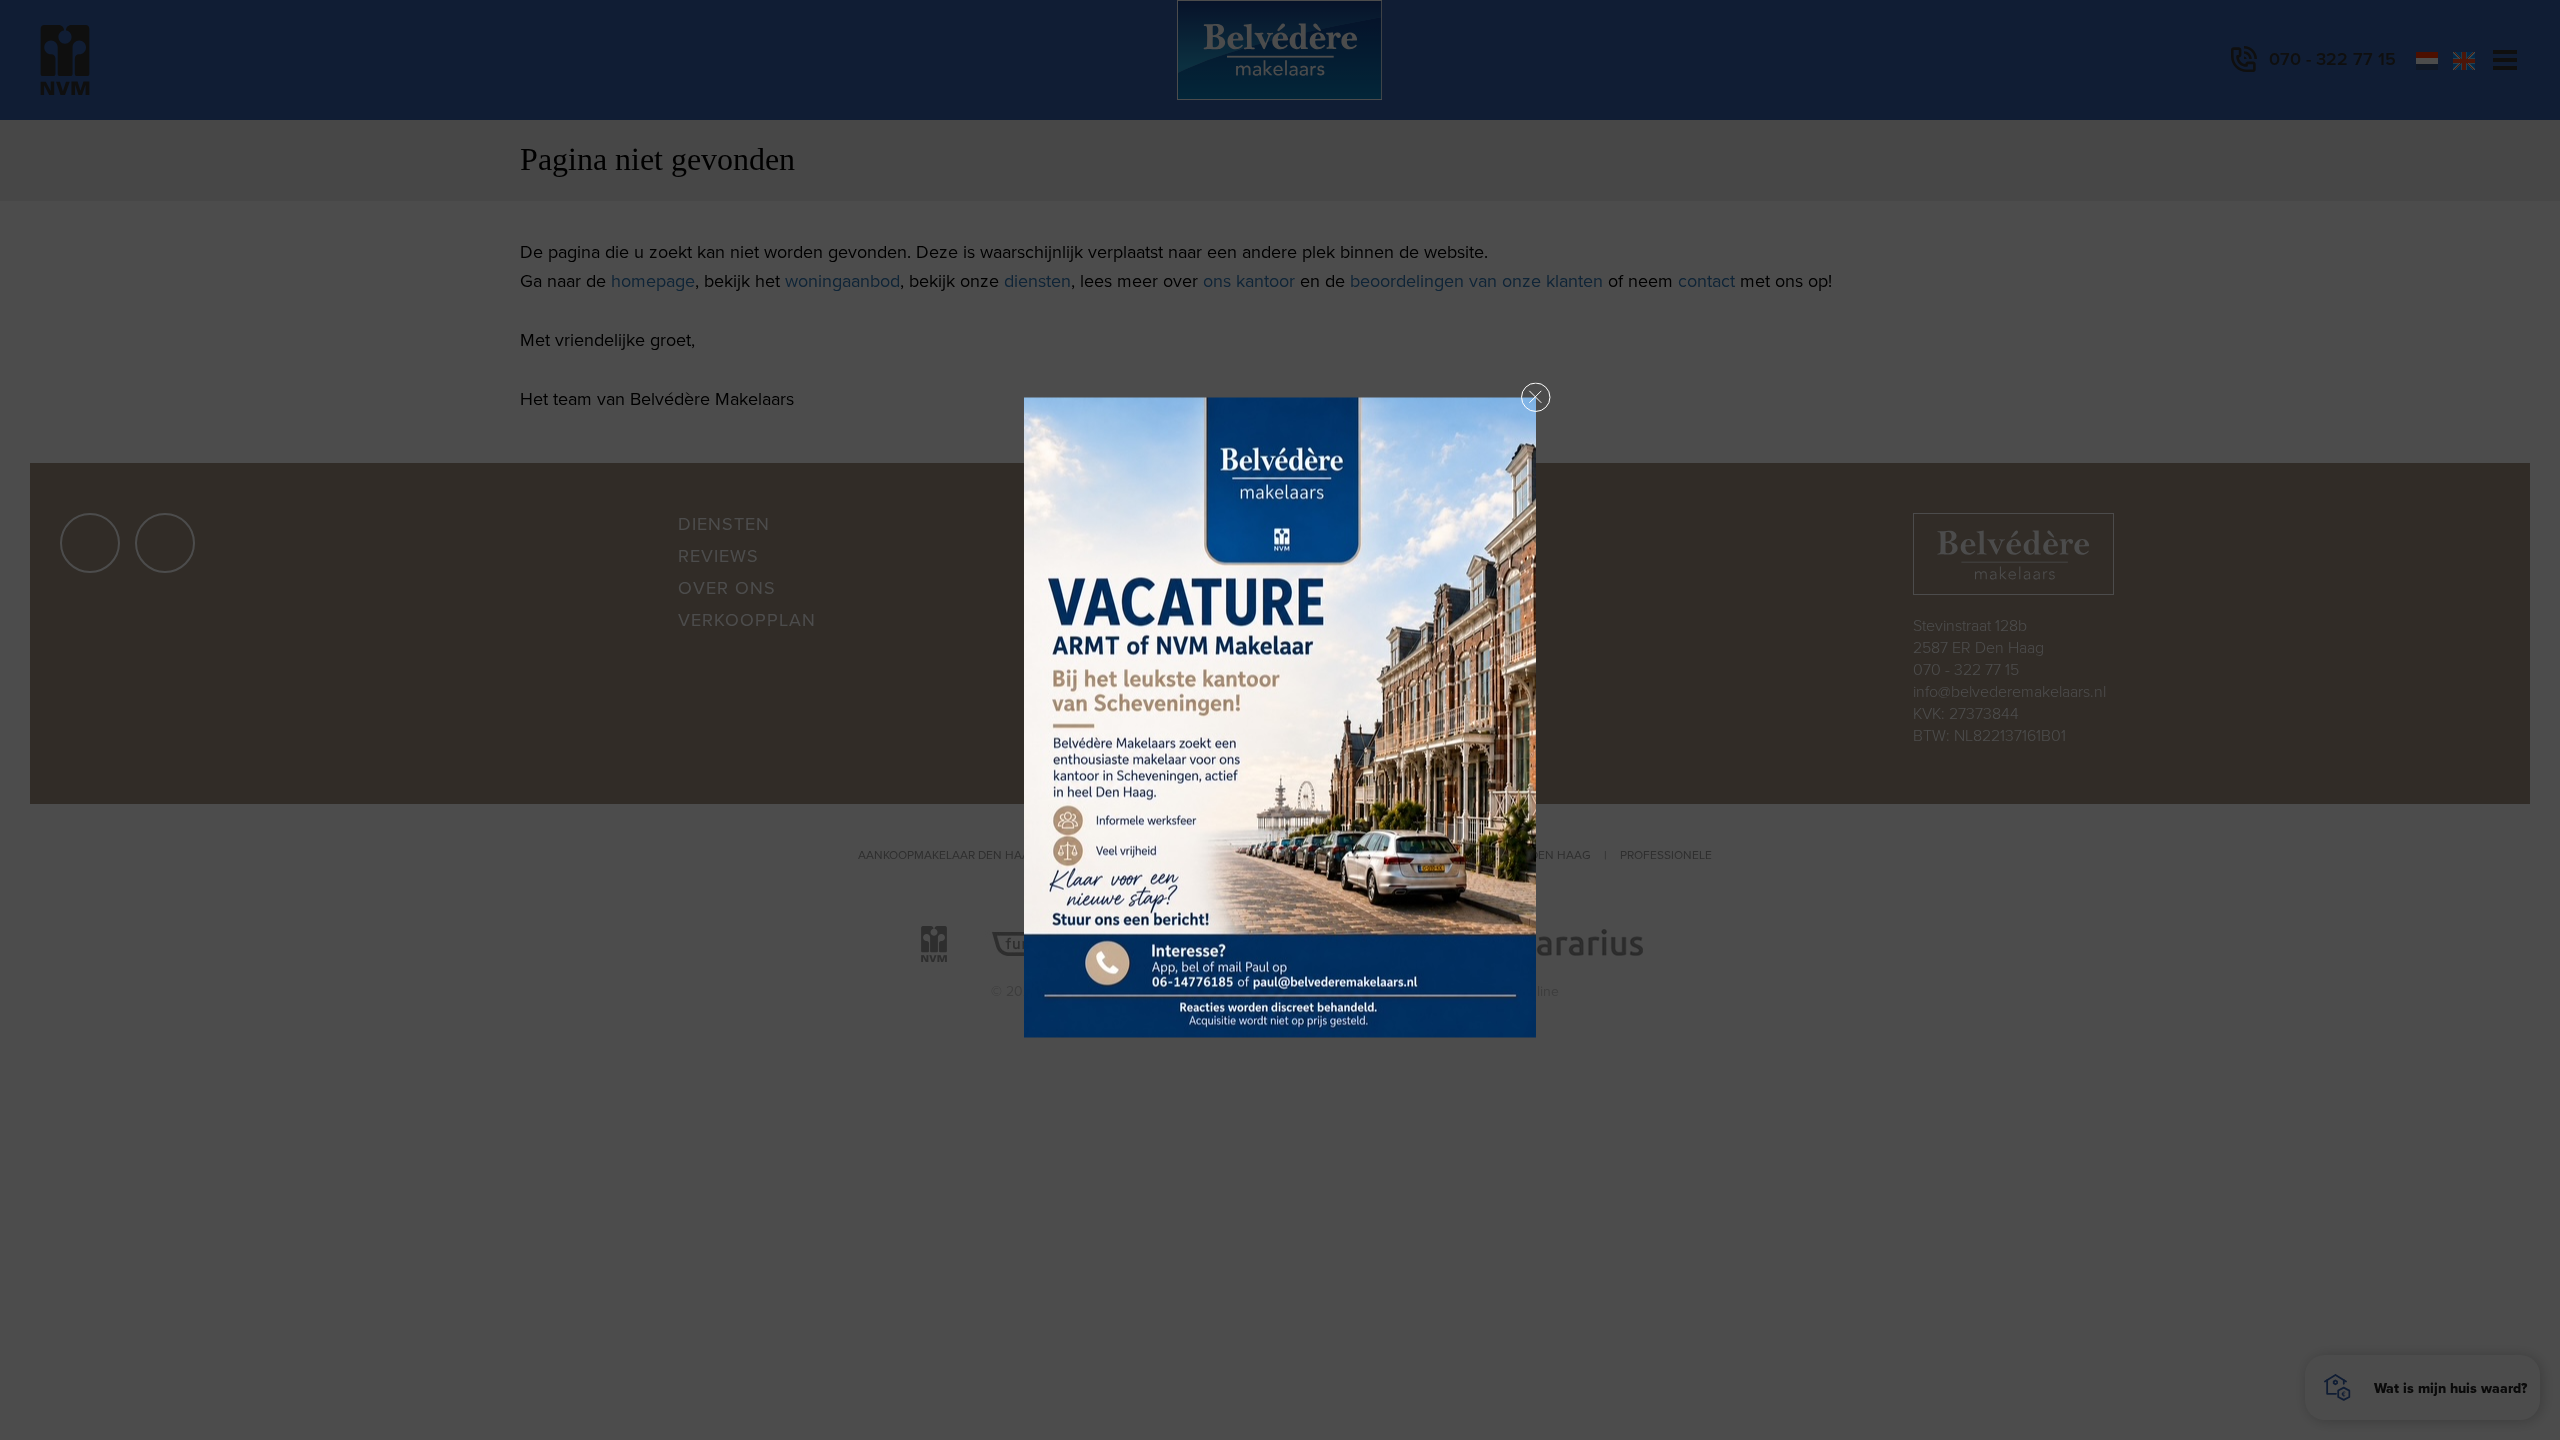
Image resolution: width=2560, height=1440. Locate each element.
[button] (1536, 398)
